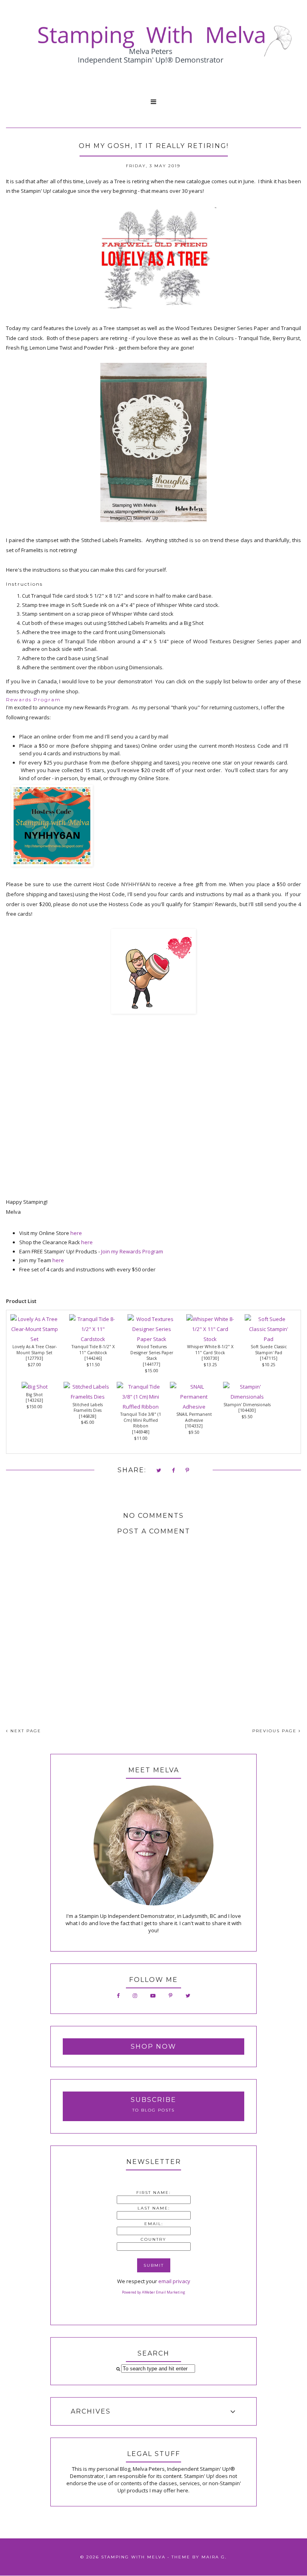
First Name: (153, 2193)
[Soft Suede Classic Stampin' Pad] (269, 1339)
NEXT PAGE (25, 1731)
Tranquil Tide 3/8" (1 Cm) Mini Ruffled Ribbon (141, 1420)
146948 (141, 1432)
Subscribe (153, 2100)
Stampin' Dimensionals (247, 1405)
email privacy (174, 2281)
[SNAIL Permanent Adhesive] (194, 1407)
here (76, 1233)
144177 (152, 1364)
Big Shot (34, 1395)
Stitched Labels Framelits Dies (88, 1408)
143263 (34, 1400)
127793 (34, 1358)
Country (153, 2239)
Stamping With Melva (133, 2557)
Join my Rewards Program (132, 1251)
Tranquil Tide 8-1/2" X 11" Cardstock (93, 1350)
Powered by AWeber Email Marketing (153, 2292)
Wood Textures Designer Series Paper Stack (152, 1352)
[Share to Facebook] (174, 1471)
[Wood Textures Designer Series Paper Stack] (152, 1339)
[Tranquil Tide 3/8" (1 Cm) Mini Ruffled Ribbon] (141, 1407)
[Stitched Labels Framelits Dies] (88, 1397)
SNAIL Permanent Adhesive (194, 1417)
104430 (247, 1410)
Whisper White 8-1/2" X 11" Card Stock (210, 1350)
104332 (194, 1426)
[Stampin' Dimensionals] (247, 1397)
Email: (154, 2224)
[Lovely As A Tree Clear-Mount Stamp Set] (34, 1339)
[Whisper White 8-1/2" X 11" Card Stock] (210, 1339)
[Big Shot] (35, 1387)
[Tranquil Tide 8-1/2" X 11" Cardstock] (93, 1339)
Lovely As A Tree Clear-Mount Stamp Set (35, 1350)
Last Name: (154, 2208)
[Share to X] (159, 1471)
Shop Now (153, 2047)
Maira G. (214, 2557)
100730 (210, 1358)
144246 (93, 1358)
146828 (88, 1416)
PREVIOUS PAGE (275, 1731)
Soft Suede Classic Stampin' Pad (269, 1350)
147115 (269, 1358)
